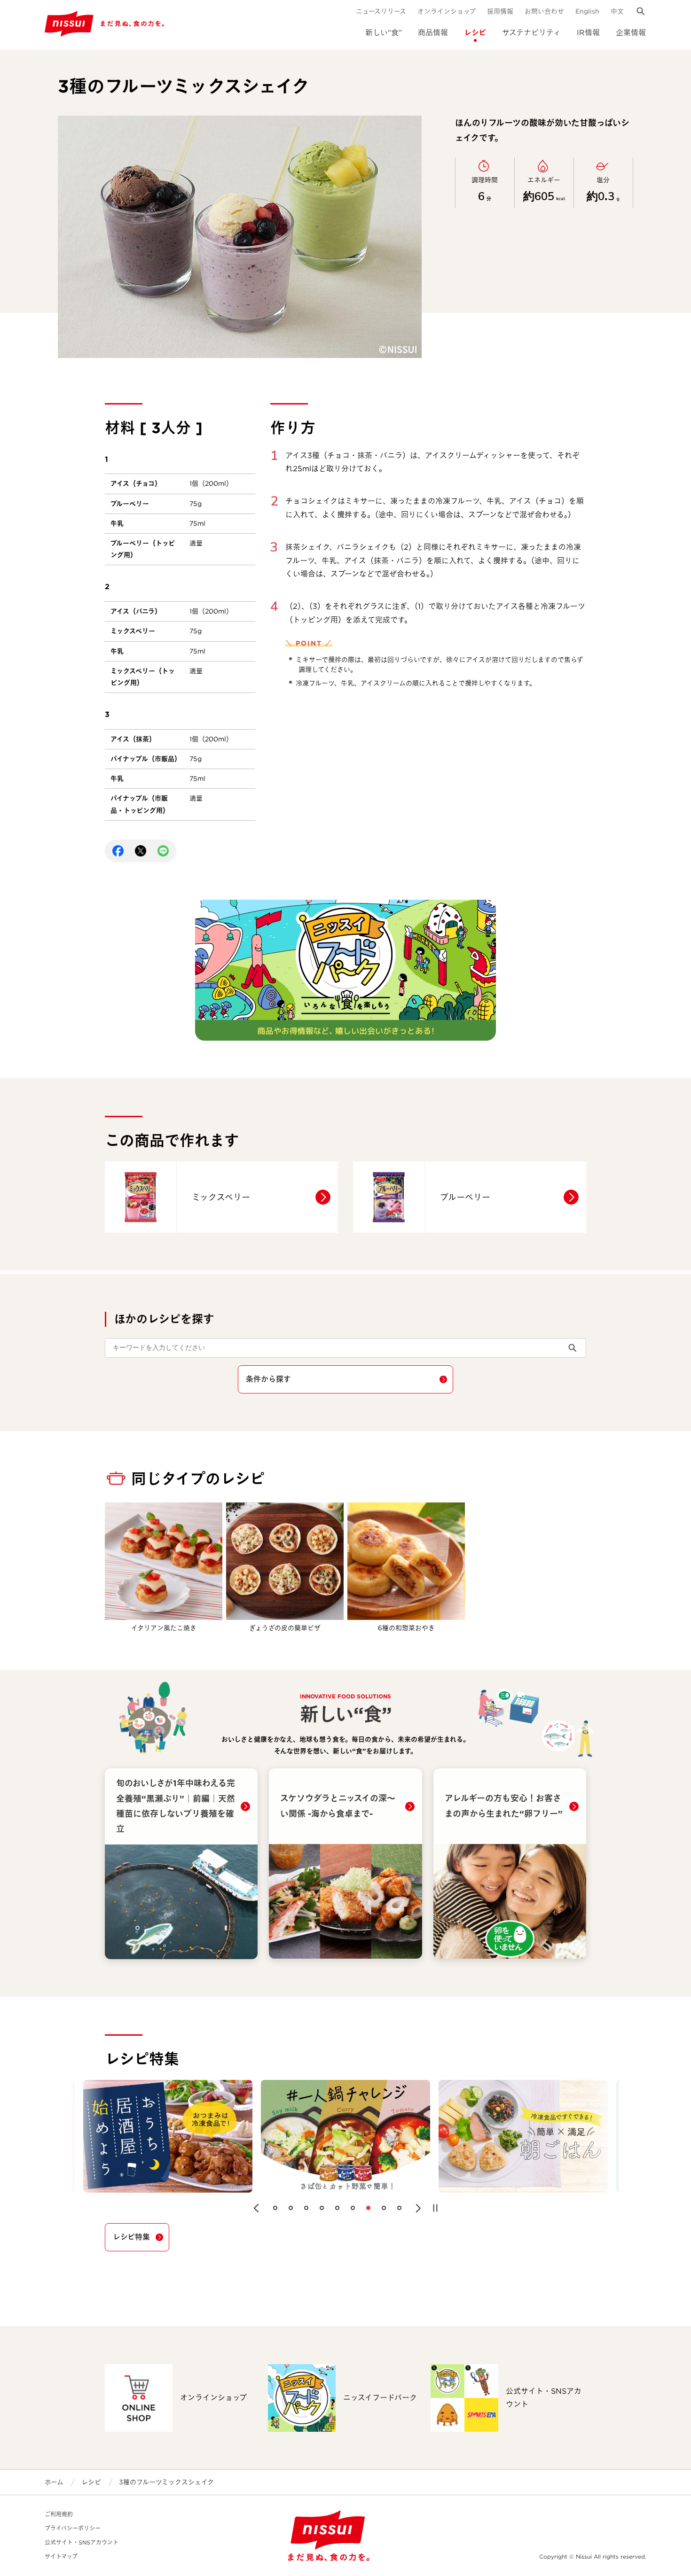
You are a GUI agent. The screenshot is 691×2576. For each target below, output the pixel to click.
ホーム (54, 2482)
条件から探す (268, 1379)
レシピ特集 (131, 2237)
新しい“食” (384, 33)
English (587, 11)
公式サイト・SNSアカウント (82, 2542)
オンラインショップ (447, 11)
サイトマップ (61, 2557)
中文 (617, 11)
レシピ (475, 33)
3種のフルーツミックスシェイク (166, 2482)
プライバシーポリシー (73, 2528)
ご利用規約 (59, 2514)
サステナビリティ (531, 33)
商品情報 (433, 33)
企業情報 (631, 33)
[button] (256, 2208)
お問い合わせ (544, 11)
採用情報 (500, 11)
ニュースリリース (381, 11)
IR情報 (588, 33)
